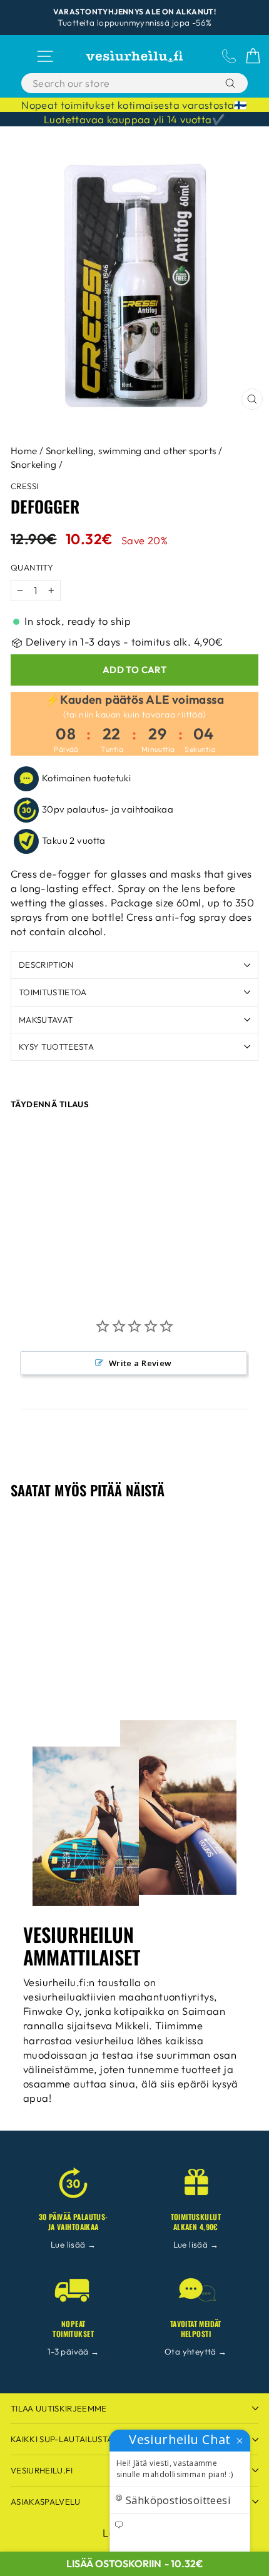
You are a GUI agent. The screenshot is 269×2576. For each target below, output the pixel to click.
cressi (24, 486)
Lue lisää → (74, 2244)
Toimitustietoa (53, 992)
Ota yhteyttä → (196, 2351)
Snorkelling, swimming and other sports (131, 451)
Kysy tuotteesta (56, 1047)
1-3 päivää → (74, 2351)
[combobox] (119, 83)
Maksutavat (46, 1020)
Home (24, 451)
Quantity (32, 567)
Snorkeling (33, 464)
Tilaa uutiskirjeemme (59, 2408)
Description (46, 965)
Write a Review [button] (140, 1363)
